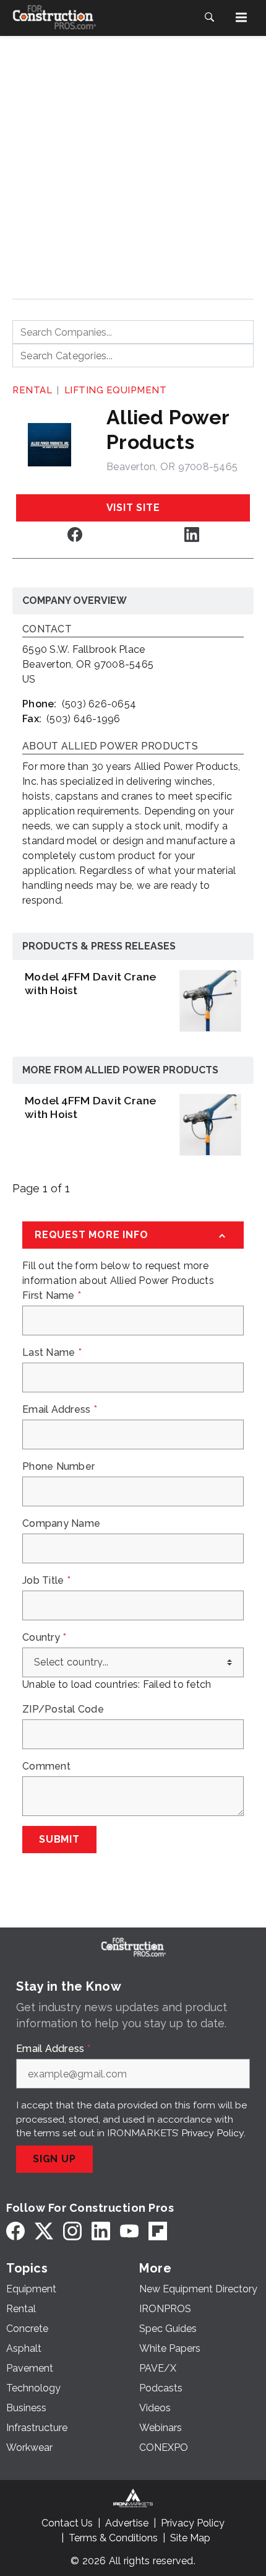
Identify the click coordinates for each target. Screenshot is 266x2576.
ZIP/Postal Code (63, 1709)
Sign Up (54, 2159)
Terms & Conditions (113, 2538)
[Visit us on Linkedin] (192, 534)
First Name (52, 1296)
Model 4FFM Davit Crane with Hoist (91, 983)
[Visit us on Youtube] (129, 2231)
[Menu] (241, 17)
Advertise (127, 2523)
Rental (32, 390)
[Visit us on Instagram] (72, 2231)
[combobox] (133, 332)
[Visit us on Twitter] (44, 2231)
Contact (47, 630)
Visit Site (133, 508)
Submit (59, 1839)
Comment (46, 1766)
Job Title (46, 1581)
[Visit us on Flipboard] (158, 2231)
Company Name (61, 1524)
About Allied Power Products (110, 747)
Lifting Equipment (116, 390)
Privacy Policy (212, 2133)
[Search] (209, 17)
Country (44, 1638)
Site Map (190, 2538)
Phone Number (58, 1467)
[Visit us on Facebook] (75, 534)
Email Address (60, 1410)
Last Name (52, 1353)
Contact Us (67, 2523)
